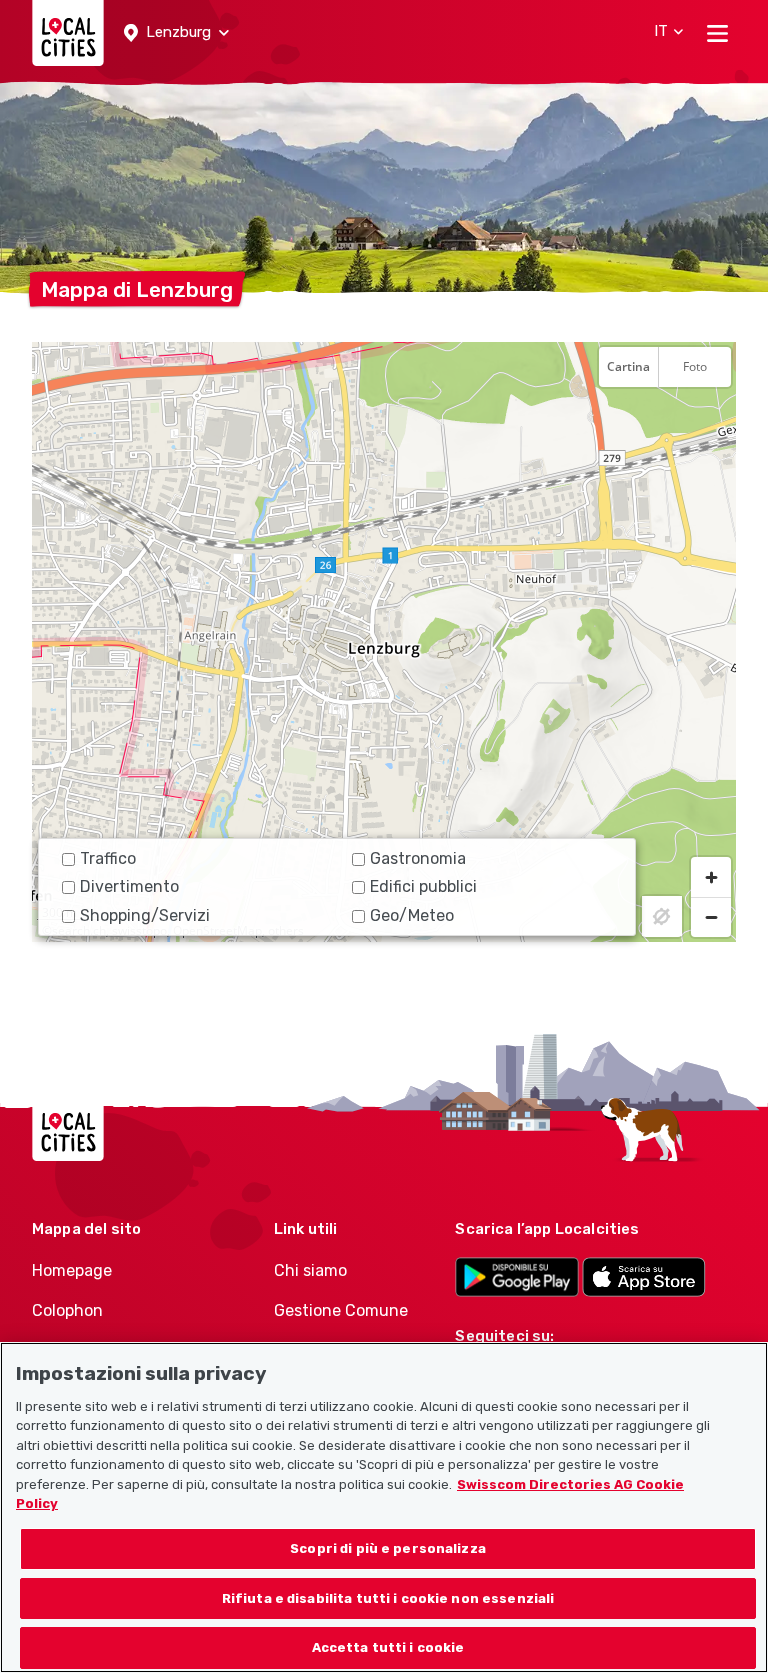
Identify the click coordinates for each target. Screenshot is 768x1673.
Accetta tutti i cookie (388, 1647)
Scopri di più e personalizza (388, 1548)
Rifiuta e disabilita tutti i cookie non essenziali (388, 1598)
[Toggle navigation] (717, 33)
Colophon (67, 1310)
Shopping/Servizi (145, 915)
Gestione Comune (341, 1310)
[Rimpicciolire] (711, 917)
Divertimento (129, 886)
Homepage (72, 1270)
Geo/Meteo (412, 915)
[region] (384, 642)
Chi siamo (310, 1270)
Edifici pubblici (423, 886)
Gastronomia (418, 858)
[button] (176, 33)
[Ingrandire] (711, 877)
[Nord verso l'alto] (711, 416)
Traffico (108, 858)
